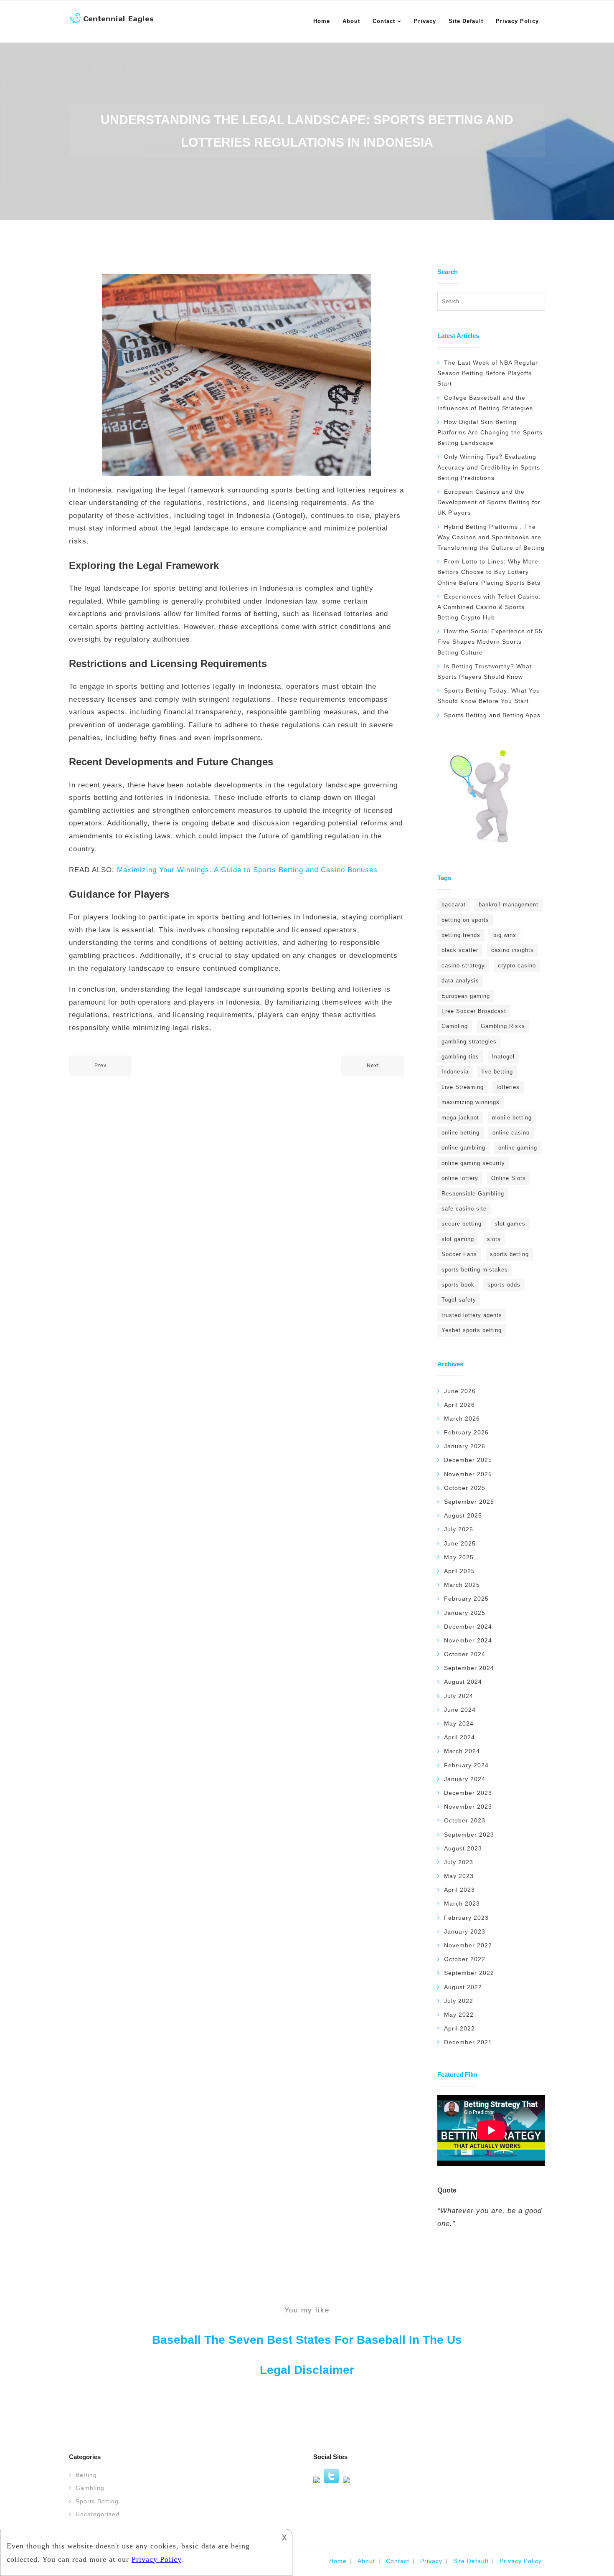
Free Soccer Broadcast (474, 1011)
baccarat (454, 905)
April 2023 (459, 1890)
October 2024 (465, 1654)
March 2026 (462, 1419)
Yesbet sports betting (472, 1330)
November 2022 (468, 1945)
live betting (497, 1072)
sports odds (504, 1285)
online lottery (460, 1178)
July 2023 (459, 1862)
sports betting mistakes (475, 1270)
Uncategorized (98, 2514)
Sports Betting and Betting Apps (492, 715)
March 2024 (462, 1751)
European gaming (466, 996)
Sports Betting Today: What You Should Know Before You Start (489, 696)
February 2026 (466, 1432)
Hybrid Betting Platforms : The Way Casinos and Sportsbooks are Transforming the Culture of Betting (491, 537)
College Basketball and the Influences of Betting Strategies (485, 403)
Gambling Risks (503, 1026)
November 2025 (468, 1474)
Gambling (455, 1026)
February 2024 (466, 1765)
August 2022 (463, 1987)
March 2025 (462, 1585)
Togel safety (459, 1300)
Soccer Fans (459, 1254)
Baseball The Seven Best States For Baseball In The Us (307, 2340)
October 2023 (465, 1820)
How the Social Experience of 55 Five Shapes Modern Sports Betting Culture (490, 642)
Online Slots (509, 1178)
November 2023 (468, 1807)
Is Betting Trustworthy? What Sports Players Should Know (485, 671)
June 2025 (460, 1543)
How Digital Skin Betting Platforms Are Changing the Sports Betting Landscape (490, 432)
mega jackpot (460, 1118)
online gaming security (473, 1163)
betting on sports (465, 920)
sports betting (509, 1254)
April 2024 (459, 1737)
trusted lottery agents (472, 1315)
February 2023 (466, 1918)
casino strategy (463, 966)
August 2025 (463, 1515)
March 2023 (462, 1903)
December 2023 (468, 1793)
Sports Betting (97, 2501)
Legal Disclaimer (307, 2370)
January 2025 (465, 1613)
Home (338, 2561)
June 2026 (460, 1391)
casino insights (513, 950)
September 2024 (469, 1668)
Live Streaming (463, 1087)
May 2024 (459, 1723)
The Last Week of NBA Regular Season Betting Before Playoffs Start (488, 373)
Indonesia (455, 1072)
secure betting (462, 1224)
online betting (460, 1133)
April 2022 (459, 2028)
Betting (86, 2475)
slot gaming (458, 1239)
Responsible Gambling (473, 1194)
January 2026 (465, 1446)
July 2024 (459, 1696)
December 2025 (468, 1460)
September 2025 (469, 1502)
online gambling (463, 1148)
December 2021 (468, 2042)
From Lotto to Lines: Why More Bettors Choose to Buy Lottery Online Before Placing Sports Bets (489, 572)
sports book (458, 1285)
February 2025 (466, 1599)
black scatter (460, 950)
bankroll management (509, 905)
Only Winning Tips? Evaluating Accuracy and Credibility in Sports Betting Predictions (489, 467)
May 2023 (459, 1876)
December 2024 (468, 1627)
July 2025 (459, 1529)
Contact (398, 2561)
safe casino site (464, 1209)
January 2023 (465, 1931)
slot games (510, 1224)
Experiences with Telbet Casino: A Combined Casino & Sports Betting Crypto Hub (489, 607)
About (366, 2561)
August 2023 (463, 1848)
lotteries (508, 1087)
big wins (505, 935)
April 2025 (459, 1571)
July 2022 (459, 2001)
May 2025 (459, 1557)
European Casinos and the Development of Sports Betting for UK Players (489, 502)
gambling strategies (469, 1042)
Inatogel (503, 1057)
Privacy (431, 2561)
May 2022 (459, 2015)
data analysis (460, 981)
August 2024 (463, 1682)
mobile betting (512, 1118)
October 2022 (465, 1959)
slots (494, 1239)
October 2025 (465, 1488)
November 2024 (468, 1640)
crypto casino (517, 966)
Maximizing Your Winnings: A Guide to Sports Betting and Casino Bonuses (247, 870)
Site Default (471, 2561)
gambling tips (460, 1057)
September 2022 (469, 1973)
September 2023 (469, 1835)
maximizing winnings (471, 1102)
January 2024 (465, 1779)
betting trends (461, 935)
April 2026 (459, 1405)
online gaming (518, 1148)
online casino (511, 1133)
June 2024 (460, 1710)
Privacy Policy (521, 2561)
